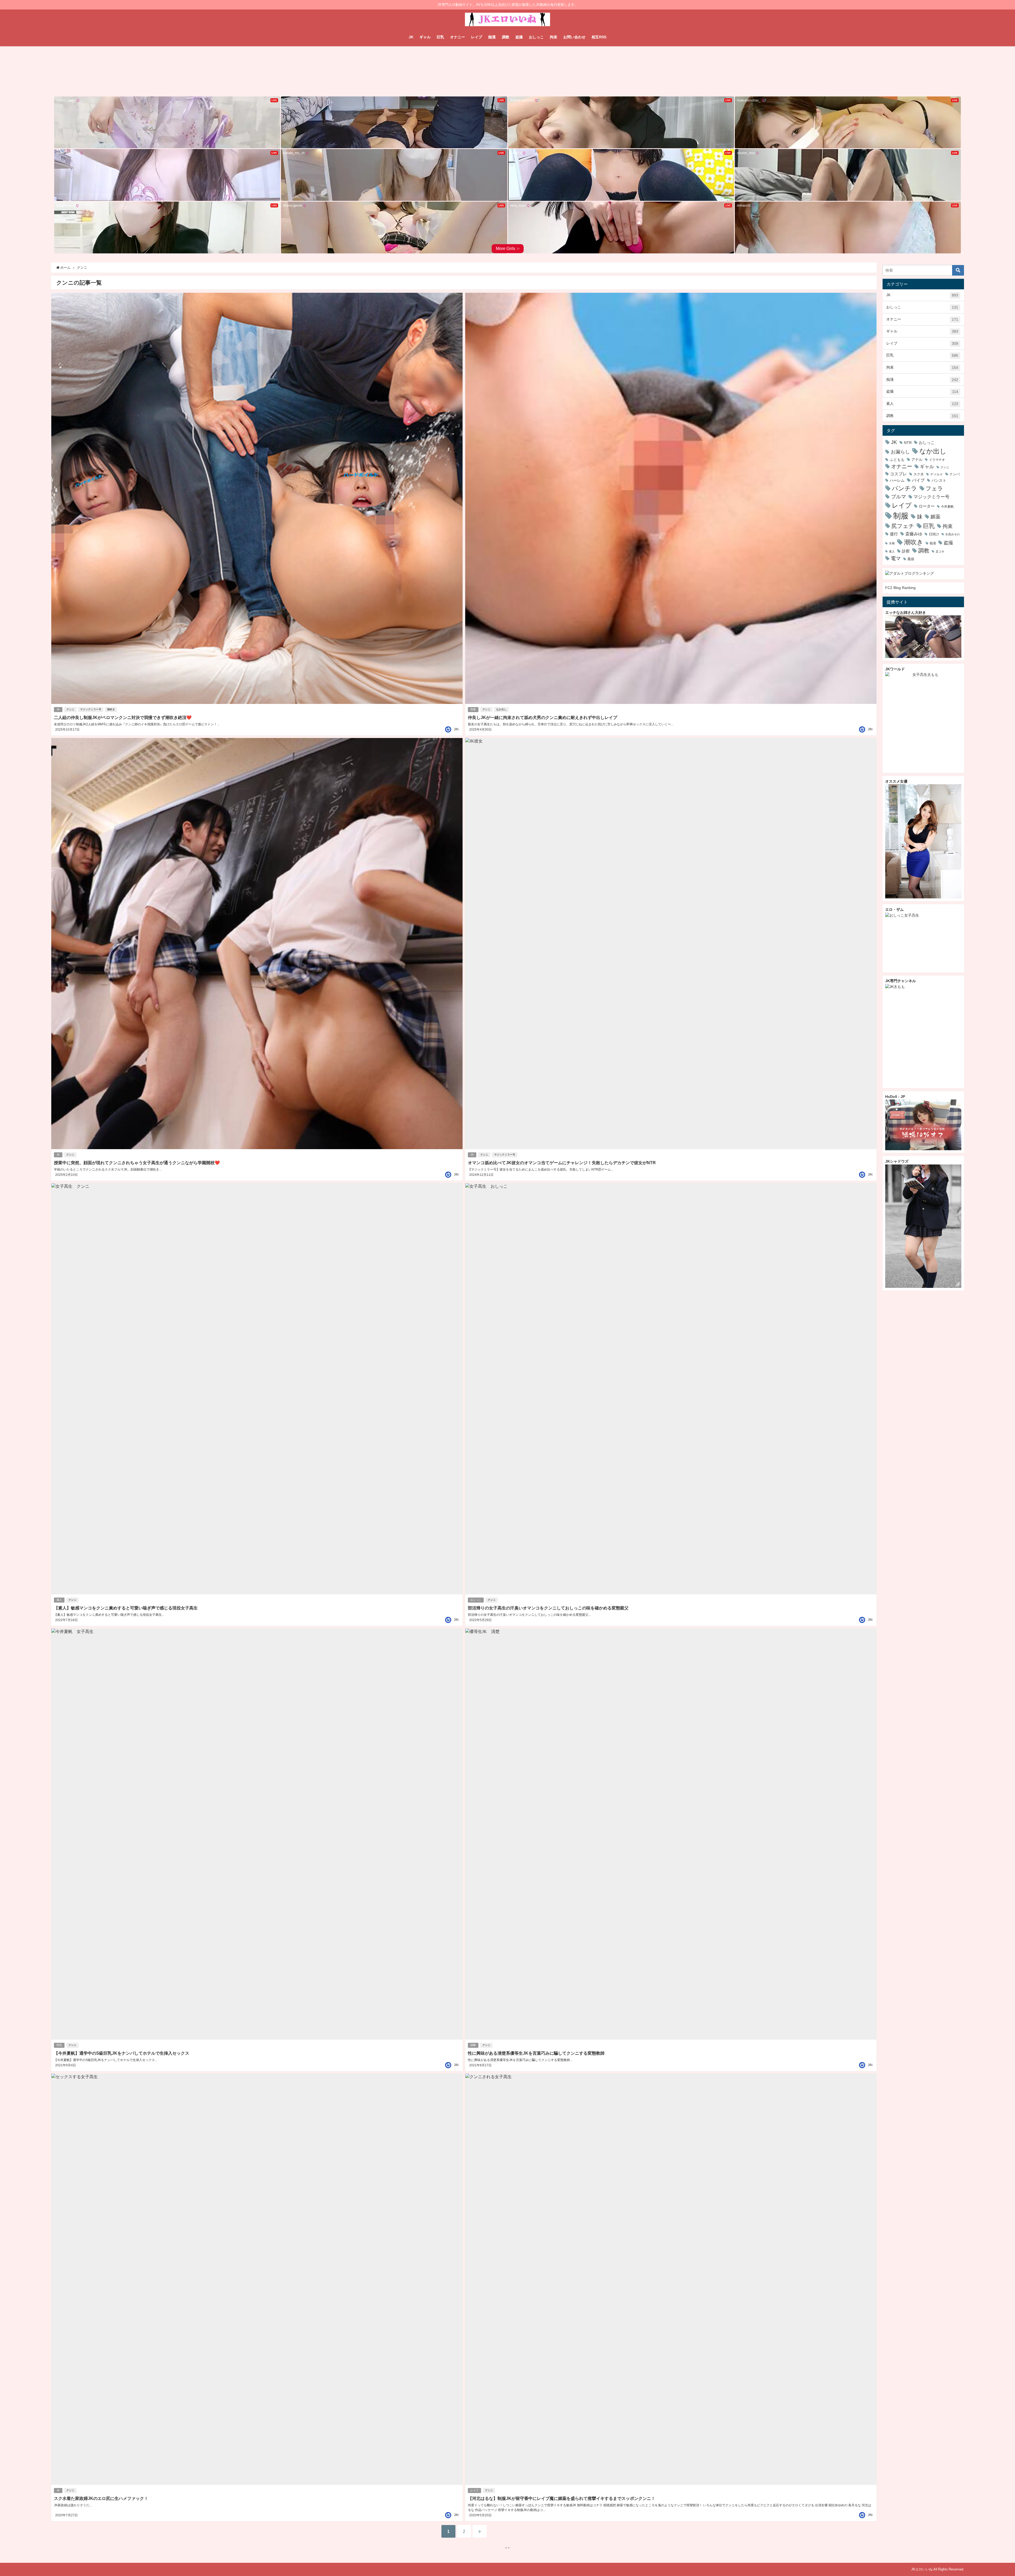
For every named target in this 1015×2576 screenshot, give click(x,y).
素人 (59, 1600)
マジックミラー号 (91, 709)
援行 (894, 534)
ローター (927, 506)
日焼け (934, 534)
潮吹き (111, 709)
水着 (892, 543)
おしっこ (536, 37)
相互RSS (599, 37)
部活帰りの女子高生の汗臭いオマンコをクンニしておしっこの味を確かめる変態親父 (548, 1608)
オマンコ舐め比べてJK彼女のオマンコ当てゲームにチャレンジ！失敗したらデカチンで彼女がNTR (562, 1163)
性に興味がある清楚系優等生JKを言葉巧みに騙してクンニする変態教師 (536, 2053)
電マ (896, 558)
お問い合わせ (574, 37)
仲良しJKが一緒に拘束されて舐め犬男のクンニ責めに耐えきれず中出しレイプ (543, 717)
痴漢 (492, 37)
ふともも (897, 459)
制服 (901, 516)
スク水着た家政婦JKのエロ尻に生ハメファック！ (101, 2498)
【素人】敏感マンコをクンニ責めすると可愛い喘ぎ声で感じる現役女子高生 (126, 1608)
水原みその (952, 534)
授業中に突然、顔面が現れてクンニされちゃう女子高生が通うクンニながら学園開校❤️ (137, 1163)
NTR (908, 443)
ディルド (936, 474)
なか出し (501, 709)
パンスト (939, 480)
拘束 (553, 37)
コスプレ (898, 474)
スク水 (919, 474)
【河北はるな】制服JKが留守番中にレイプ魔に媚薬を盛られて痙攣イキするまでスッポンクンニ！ (562, 2498)
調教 (506, 37)
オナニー (458, 37)
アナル (917, 459)
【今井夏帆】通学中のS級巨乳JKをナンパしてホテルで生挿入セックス (122, 2053)
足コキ (940, 551)
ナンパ (955, 474)
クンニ (70, 709)
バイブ (918, 480)
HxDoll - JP (895, 1097)
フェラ (934, 488)
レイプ (477, 37)
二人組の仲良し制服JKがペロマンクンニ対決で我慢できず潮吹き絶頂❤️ (123, 717)
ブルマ (899, 496)
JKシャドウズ (897, 1161)
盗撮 (519, 37)
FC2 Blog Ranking (900, 588)
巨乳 (440, 37)
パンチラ (905, 488)
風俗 (911, 559)
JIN (456, 729)
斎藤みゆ (914, 534)
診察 (906, 551)
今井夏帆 (947, 507)
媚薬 (935, 517)
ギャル (425, 37)
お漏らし (900, 452)
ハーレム (897, 480)
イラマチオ (937, 460)
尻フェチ (903, 526)
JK (411, 37)
